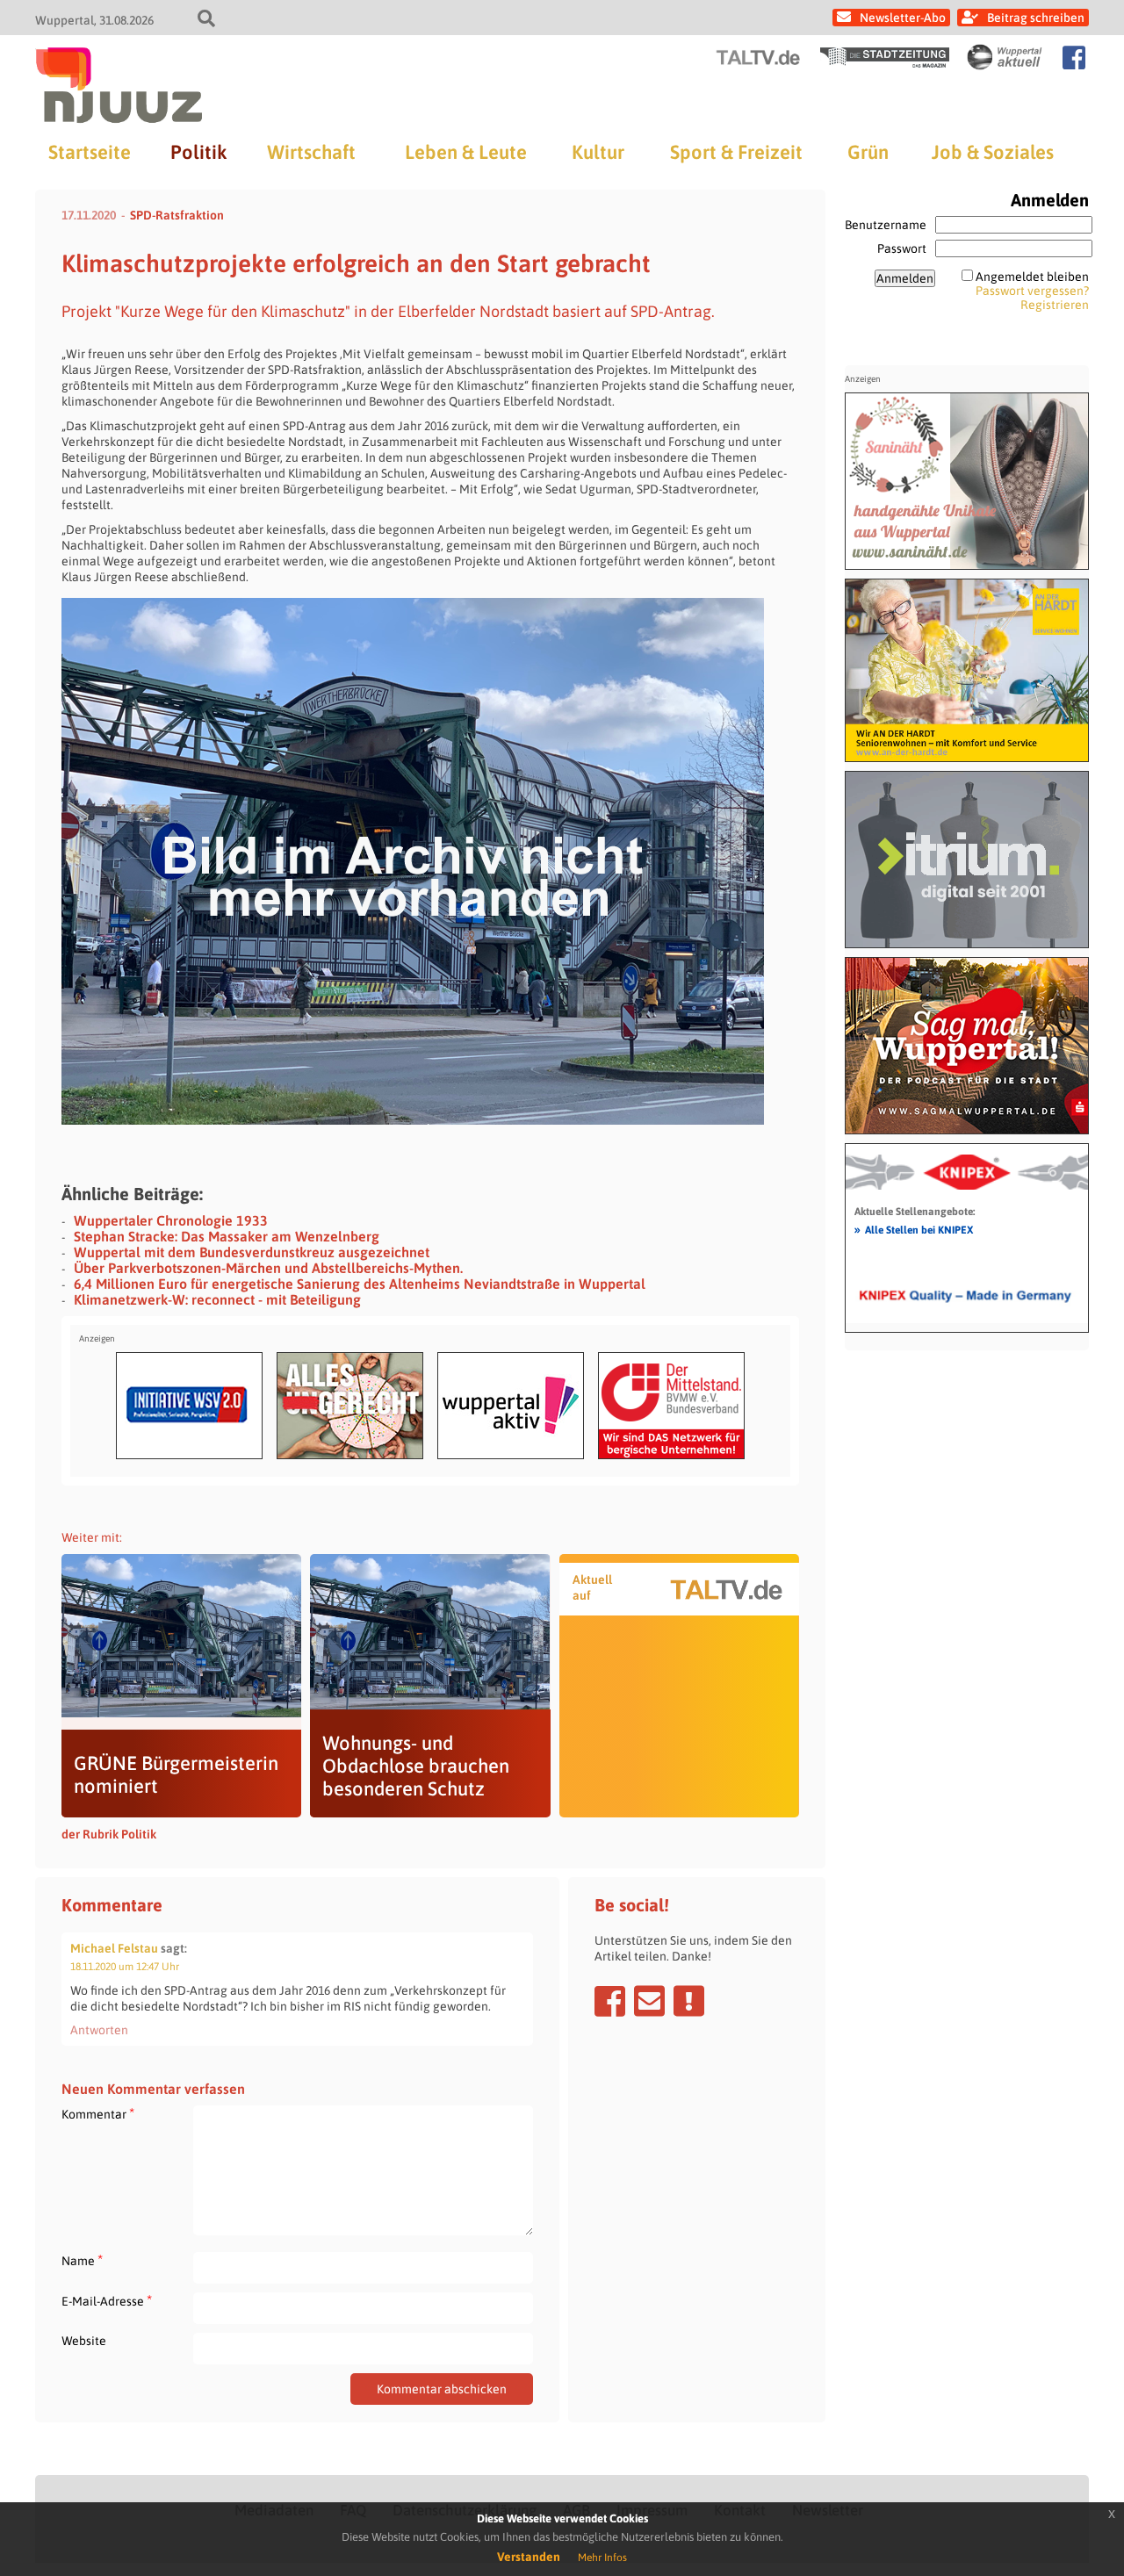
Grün (868, 152)
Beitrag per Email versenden (649, 2001)
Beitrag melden (689, 2001)
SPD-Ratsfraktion (177, 215)
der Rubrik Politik (109, 1834)
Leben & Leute (466, 152)
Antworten (99, 2030)
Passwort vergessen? (1032, 291)
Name (82, 2260)
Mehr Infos (602, 2558)
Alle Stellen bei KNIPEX (914, 1229)
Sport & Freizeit (736, 152)
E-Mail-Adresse (107, 2301)
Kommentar (98, 2114)
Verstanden (529, 2557)
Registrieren (1055, 305)
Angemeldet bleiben (1032, 277)
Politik (198, 152)
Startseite (90, 152)
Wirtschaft (311, 152)
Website (84, 2341)
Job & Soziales (993, 152)
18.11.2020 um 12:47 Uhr (125, 1967)
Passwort (902, 248)
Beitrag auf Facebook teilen (610, 2001)
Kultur (598, 152)
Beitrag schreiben (1036, 18)
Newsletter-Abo (903, 18)
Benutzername (886, 225)
